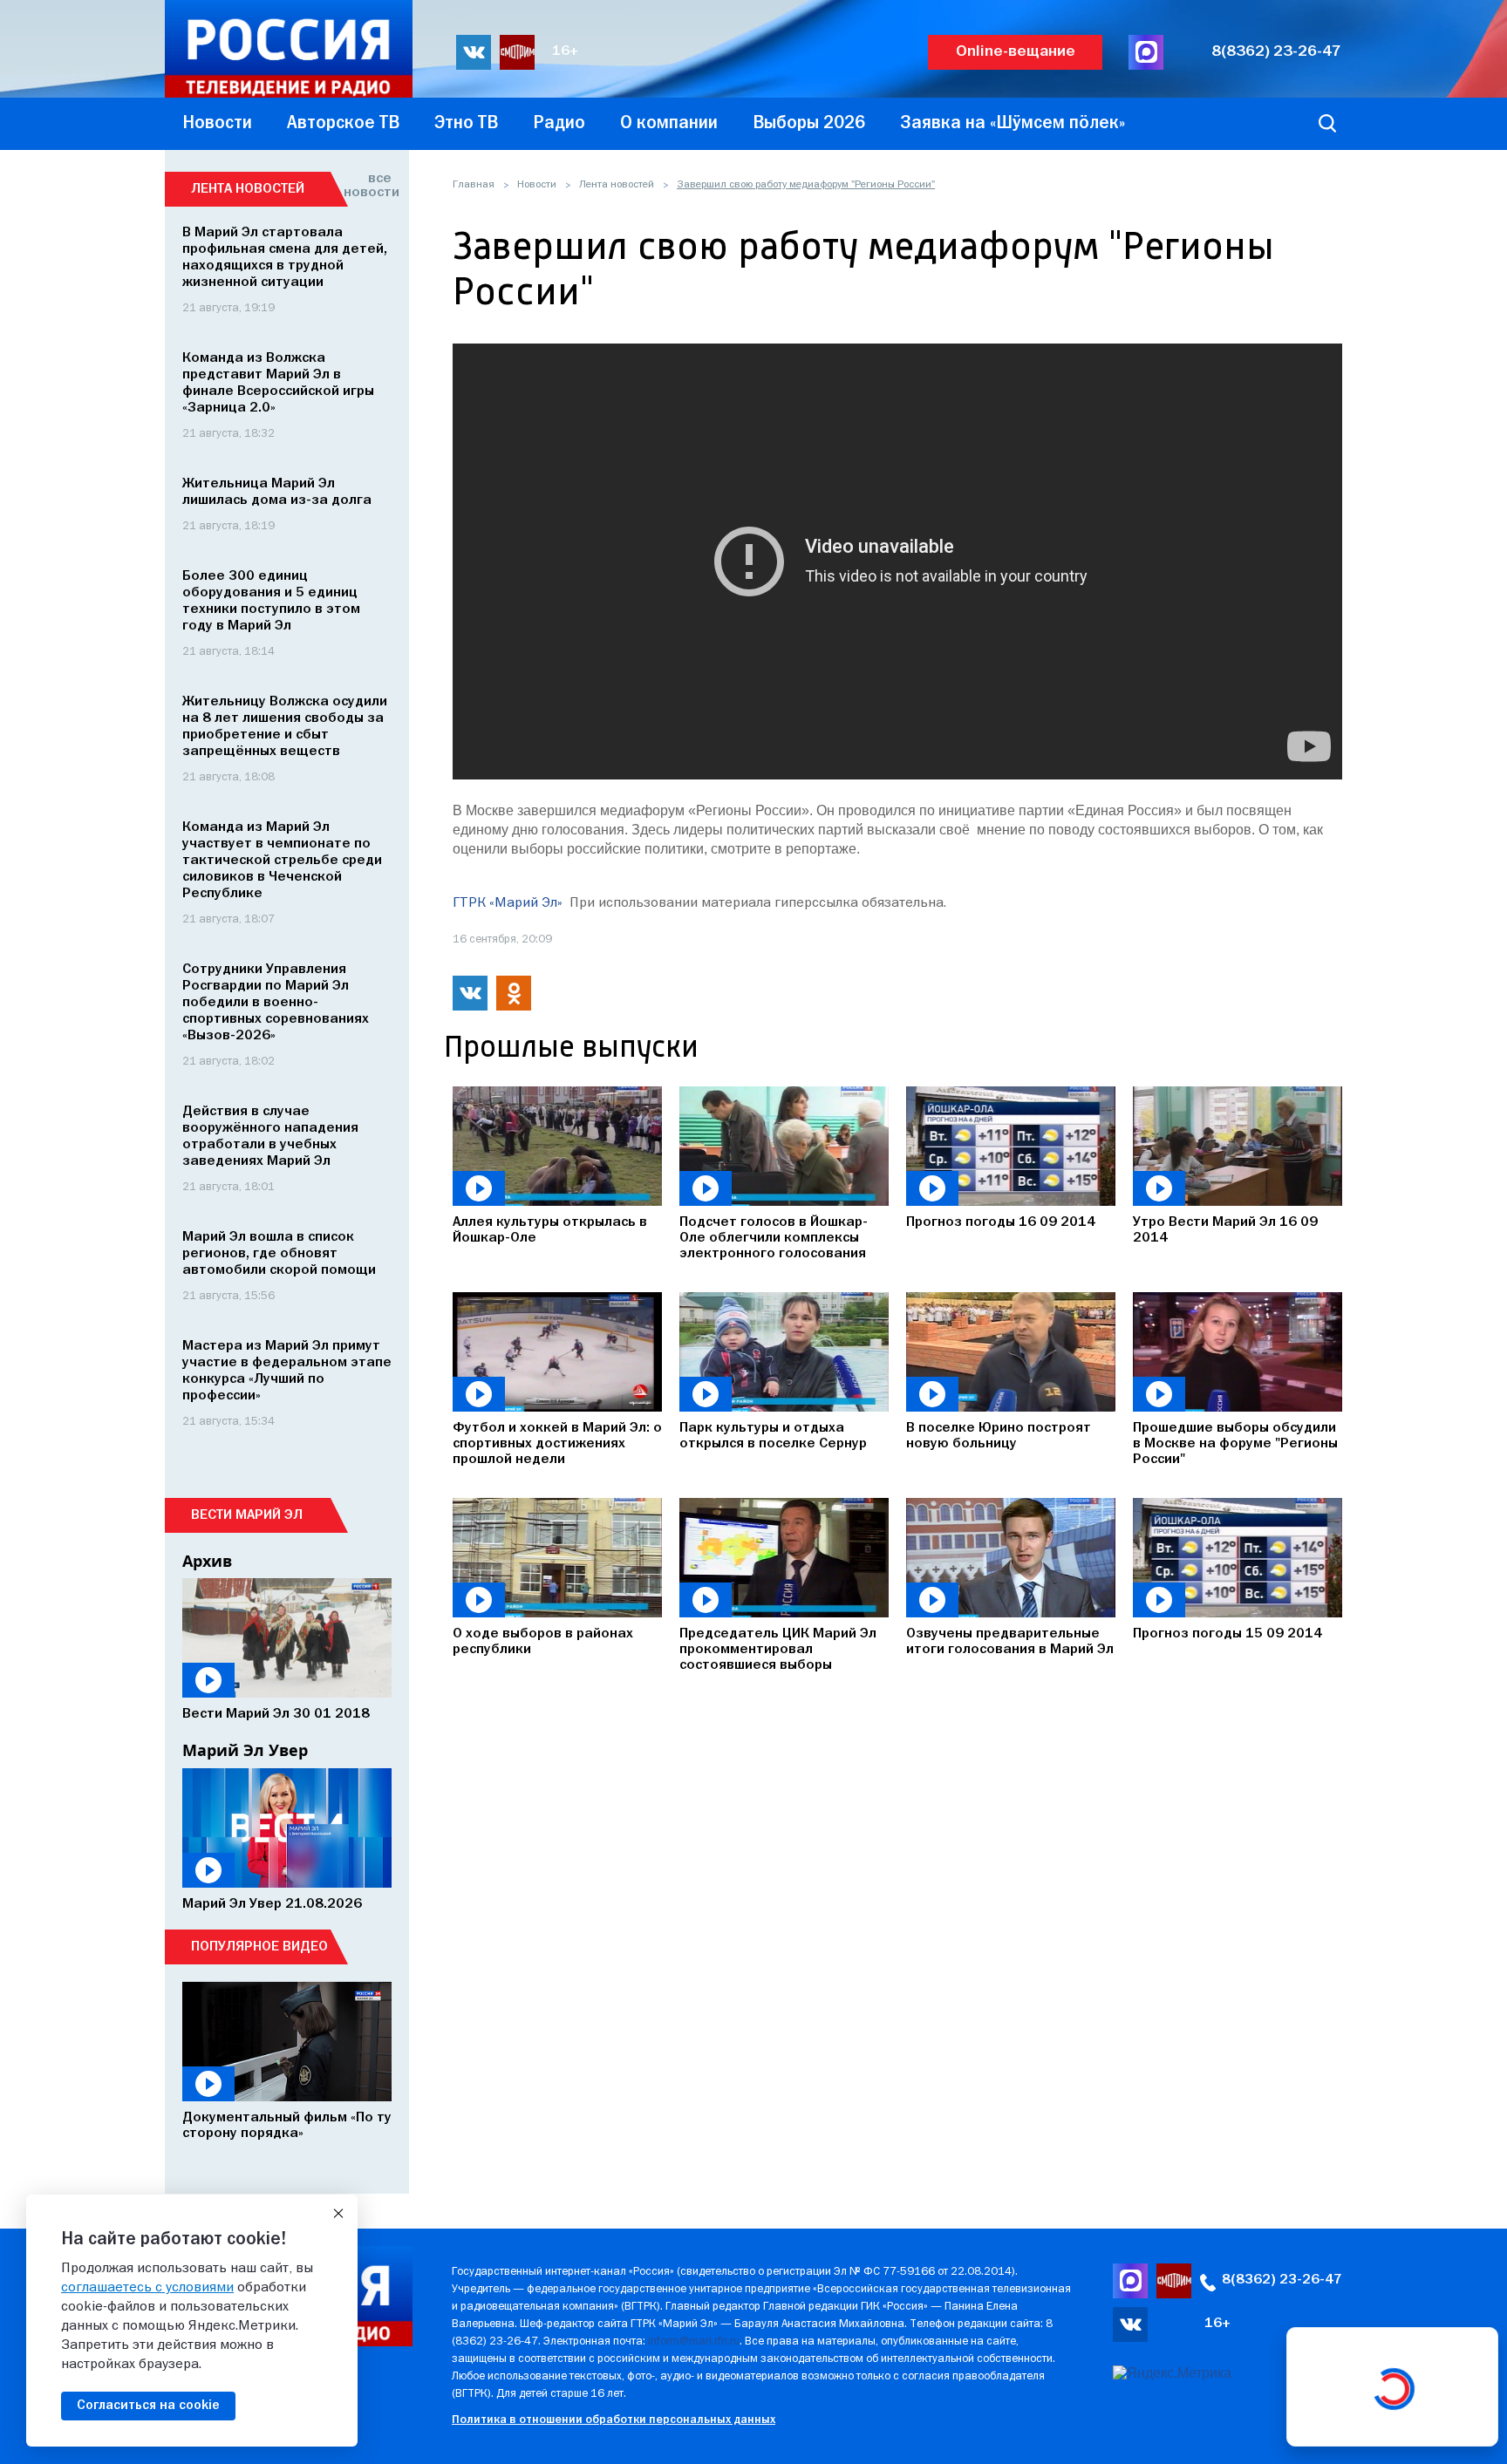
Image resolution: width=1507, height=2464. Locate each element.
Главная (474, 185)
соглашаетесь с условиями (147, 2288)
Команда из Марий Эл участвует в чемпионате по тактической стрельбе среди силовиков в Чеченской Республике (282, 861)
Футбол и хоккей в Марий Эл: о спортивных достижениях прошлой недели (557, 1444)
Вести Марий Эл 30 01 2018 (276, 1714)
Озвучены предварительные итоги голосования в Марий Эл (1010, 1642)
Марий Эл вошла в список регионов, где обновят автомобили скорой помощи (279, 1254)
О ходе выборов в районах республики (543, 1642)
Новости (537, 185)
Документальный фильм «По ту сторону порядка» (287, 2126)
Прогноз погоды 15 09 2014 (1227, 1634)
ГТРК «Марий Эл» (508, 903)
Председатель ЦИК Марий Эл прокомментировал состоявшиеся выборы (778, 1650)
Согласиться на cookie (148, 2406)
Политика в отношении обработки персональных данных (614, 2420)
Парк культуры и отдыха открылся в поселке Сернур (773, 1436)
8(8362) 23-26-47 (1276, 52)
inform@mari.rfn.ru (694, 2341)
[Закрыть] (338, 2214)
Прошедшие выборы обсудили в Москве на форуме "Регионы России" (1235, 1444)
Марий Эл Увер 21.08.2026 (272, 1904)
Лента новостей (617, 185)
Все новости (368, 186)
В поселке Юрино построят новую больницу (999, 1436)
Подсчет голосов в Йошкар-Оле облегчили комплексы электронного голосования (774, 1238)
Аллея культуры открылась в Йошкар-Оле (550, 1230)
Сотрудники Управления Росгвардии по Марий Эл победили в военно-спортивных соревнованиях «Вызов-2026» (276, 1003)
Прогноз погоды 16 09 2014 (1001, 1222)
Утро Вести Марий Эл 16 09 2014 (1225, 1230)
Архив (207, 1561)
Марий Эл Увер (245, 1750)
